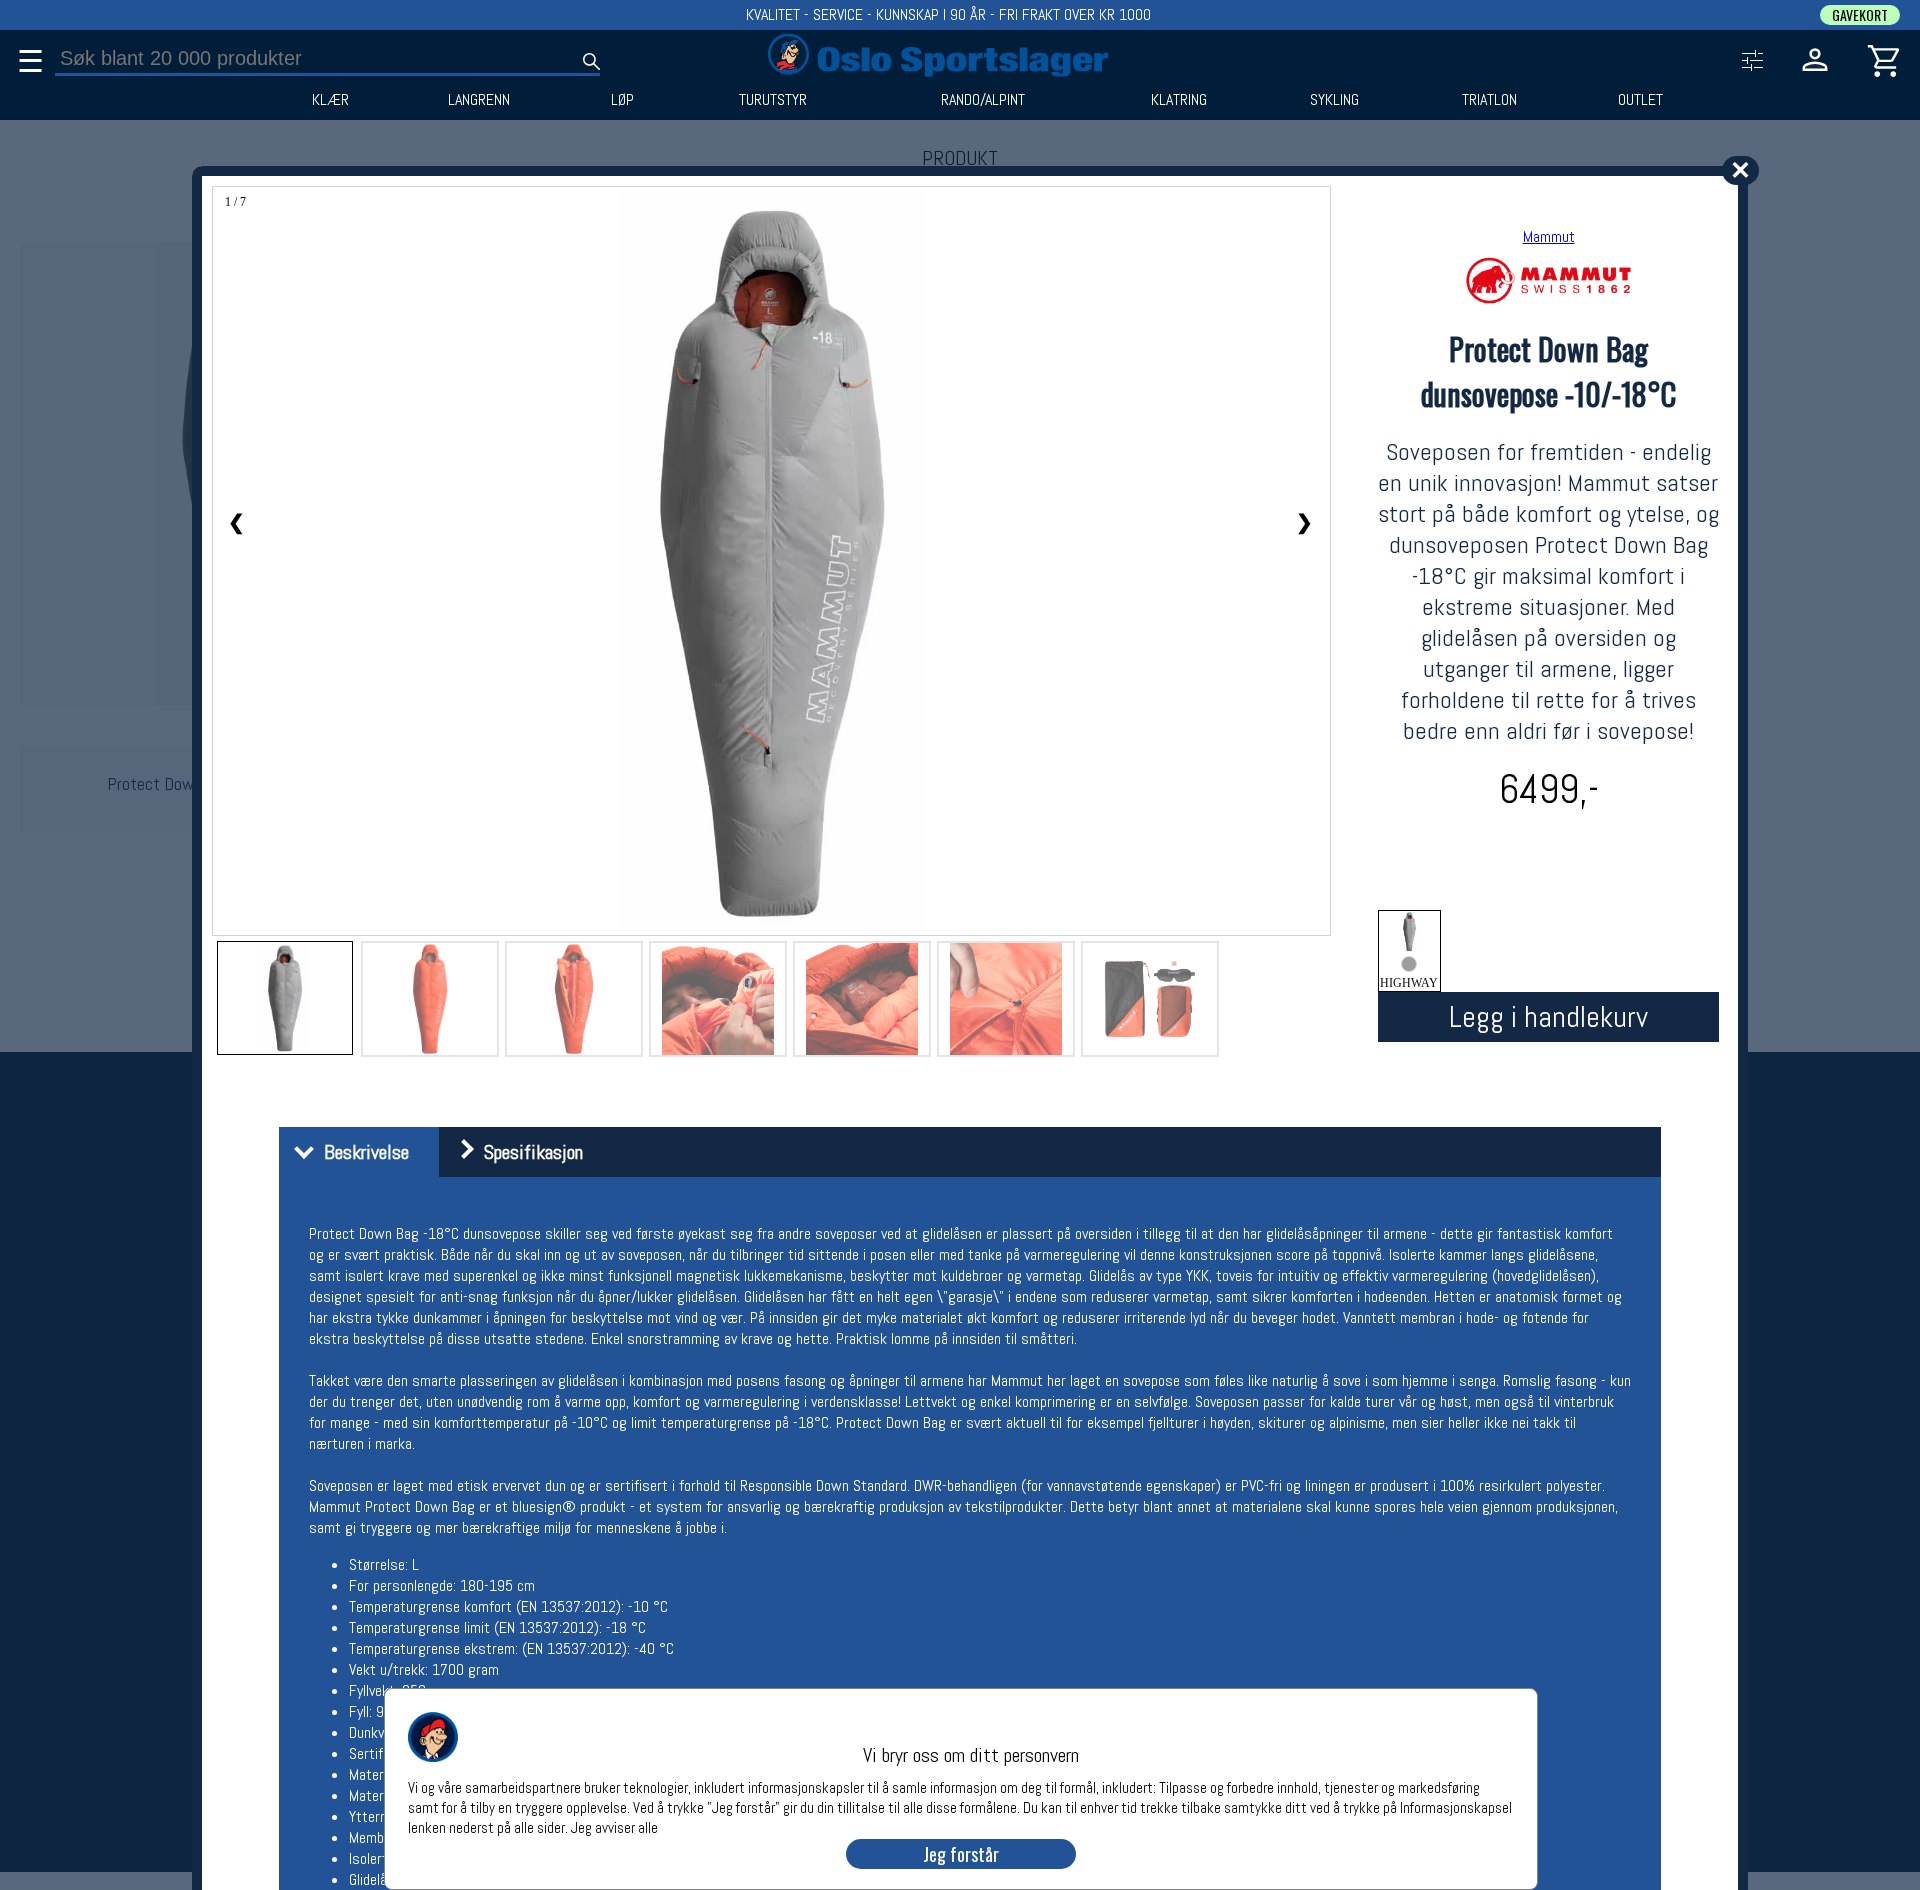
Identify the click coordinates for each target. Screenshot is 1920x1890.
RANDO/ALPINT (983, 100)
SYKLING (1334, 100)
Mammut (1549, 236)
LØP (622, 100)
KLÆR (330, 100)
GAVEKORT (1860, 15)
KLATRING (1179, 100)
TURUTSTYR (773, 100)
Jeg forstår (961, 1854)
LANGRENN (479, 100)
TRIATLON (1489, 100)
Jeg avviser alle (614, 1826)
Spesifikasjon (528, 1152)
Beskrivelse (361, 1152)
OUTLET (1640, 100)
